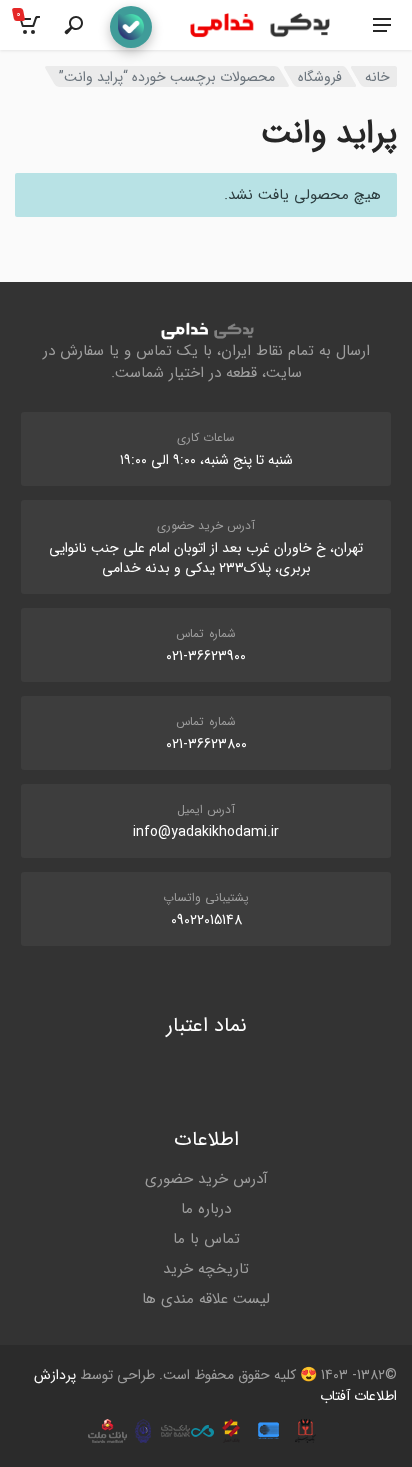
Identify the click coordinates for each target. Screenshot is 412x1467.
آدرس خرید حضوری (206, 1179)
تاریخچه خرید (206, 1269)
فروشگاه (320, 77)
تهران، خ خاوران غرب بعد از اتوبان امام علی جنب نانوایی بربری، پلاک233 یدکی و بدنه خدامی (206, 558)
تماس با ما (206, 1239)
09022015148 (206, 920)
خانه (377, 77)
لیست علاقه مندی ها (206, 1299)
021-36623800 (206, 744)
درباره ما (206, 1209)
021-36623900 (206, 656)
